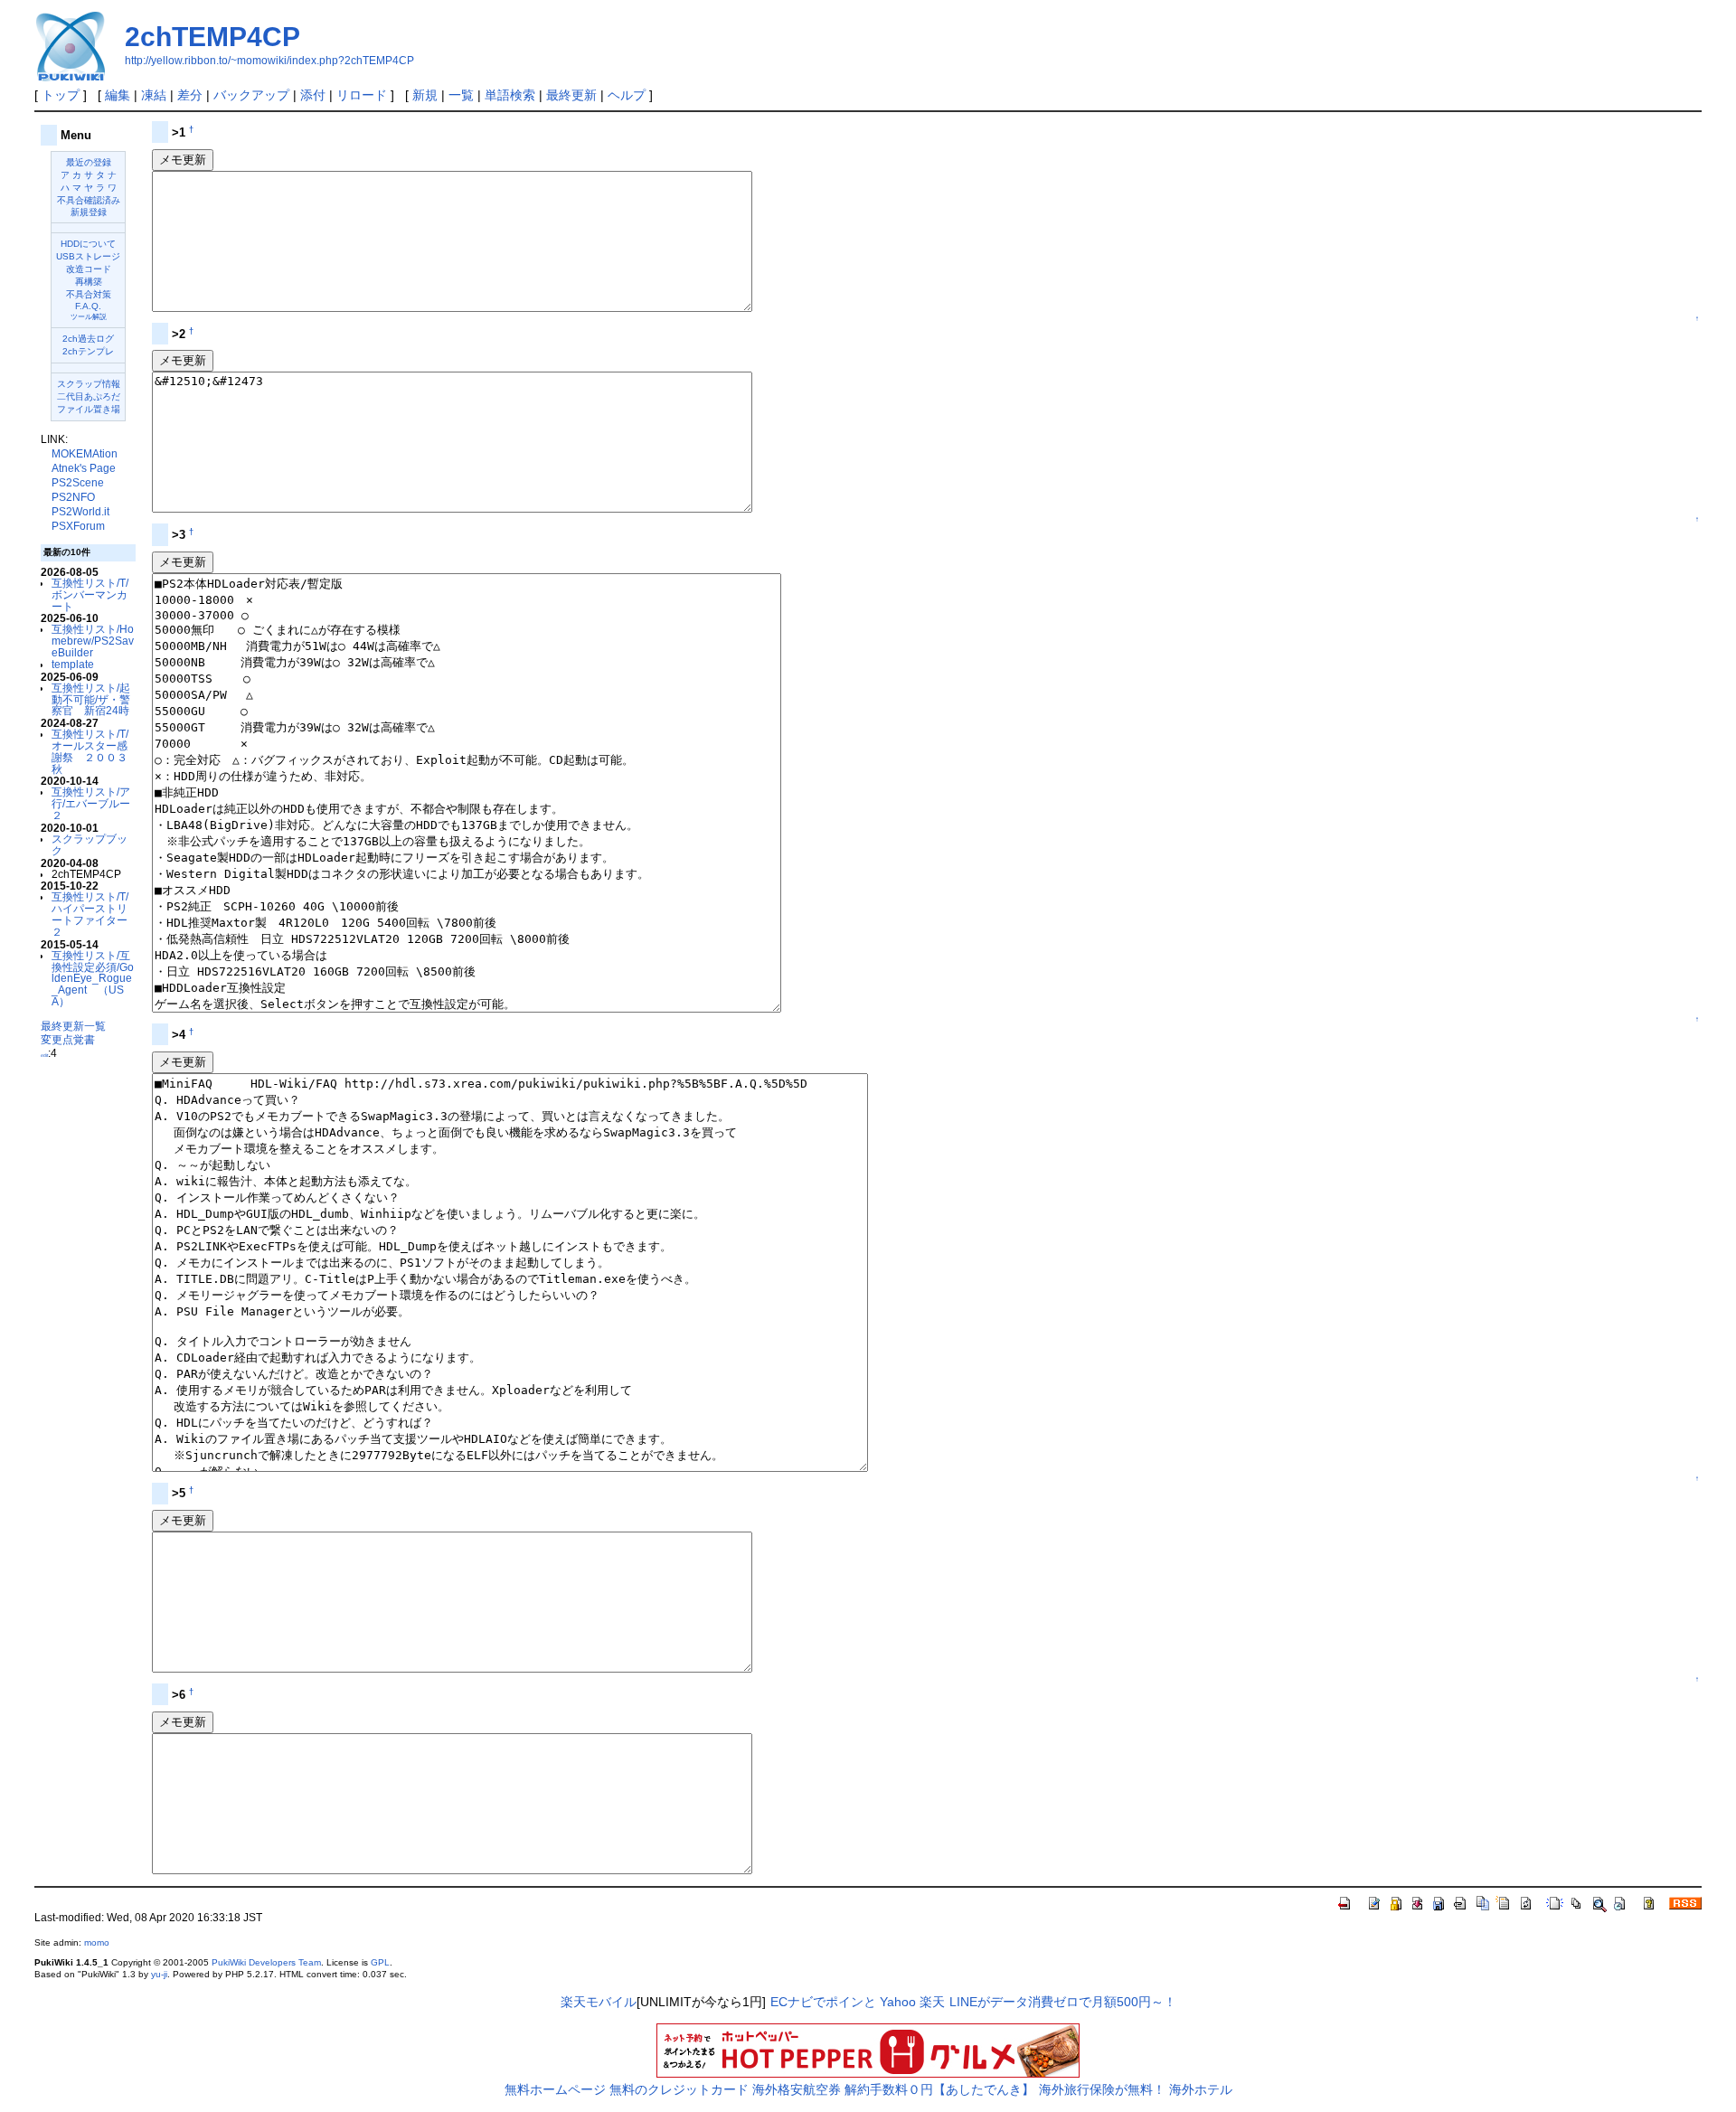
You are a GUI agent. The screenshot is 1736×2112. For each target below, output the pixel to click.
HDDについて (88, 244)
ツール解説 (89, 317)
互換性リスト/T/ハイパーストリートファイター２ (90, 914)
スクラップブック (90, 844)
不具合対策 (89, 294)
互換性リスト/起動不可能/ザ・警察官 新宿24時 (91, 699)
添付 (313, 95)
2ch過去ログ (88, 339)
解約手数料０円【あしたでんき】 (939, 2089)
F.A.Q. (88, 306)
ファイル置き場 (89, 409)
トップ (61, 95)
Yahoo (898, 2002)
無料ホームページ (555, 2089)
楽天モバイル (599, 2002)
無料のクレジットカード (679, 2089)
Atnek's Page (84, 468)
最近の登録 (89, 162)
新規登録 (89, 212)
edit (44, 1055)
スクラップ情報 (89, 384)
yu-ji (159, 1974)
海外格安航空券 (797, 2089)
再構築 (89, 282)
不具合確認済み (89, 200)
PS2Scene (78, 483)
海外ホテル (1201, 2089)
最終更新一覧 (73, 1026)
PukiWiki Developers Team (266, 1962)
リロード (362, 95)
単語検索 (510, 95)
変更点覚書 (68, 1039)
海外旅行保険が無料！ (1102, 2089)
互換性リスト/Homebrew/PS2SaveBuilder (93, 641)
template (73, 664)
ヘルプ (627, 95)
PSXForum (78, 526)
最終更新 (571, 95)
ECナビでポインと (823, 2002)
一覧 (461, 95)
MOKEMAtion (85, 454)
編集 (118, 95)
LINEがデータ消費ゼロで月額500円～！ (1063, 2002)
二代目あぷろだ (89, 396)
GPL (380, 1962)
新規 (425, 95)
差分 (190, 95)
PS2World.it (80, 512)
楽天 (932, 2002)
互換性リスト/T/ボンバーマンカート (90, 594)
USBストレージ (88, 256)
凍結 (154, 95)
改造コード (89, 269)
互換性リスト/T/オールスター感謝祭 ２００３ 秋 (95, 751)
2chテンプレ (88, 351)
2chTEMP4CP (212, 37)
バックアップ (251, 95)
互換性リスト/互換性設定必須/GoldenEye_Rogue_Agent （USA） (93, 978)
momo (97, 1942)
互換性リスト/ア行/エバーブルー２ (91, 803)
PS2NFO (73, 497)
